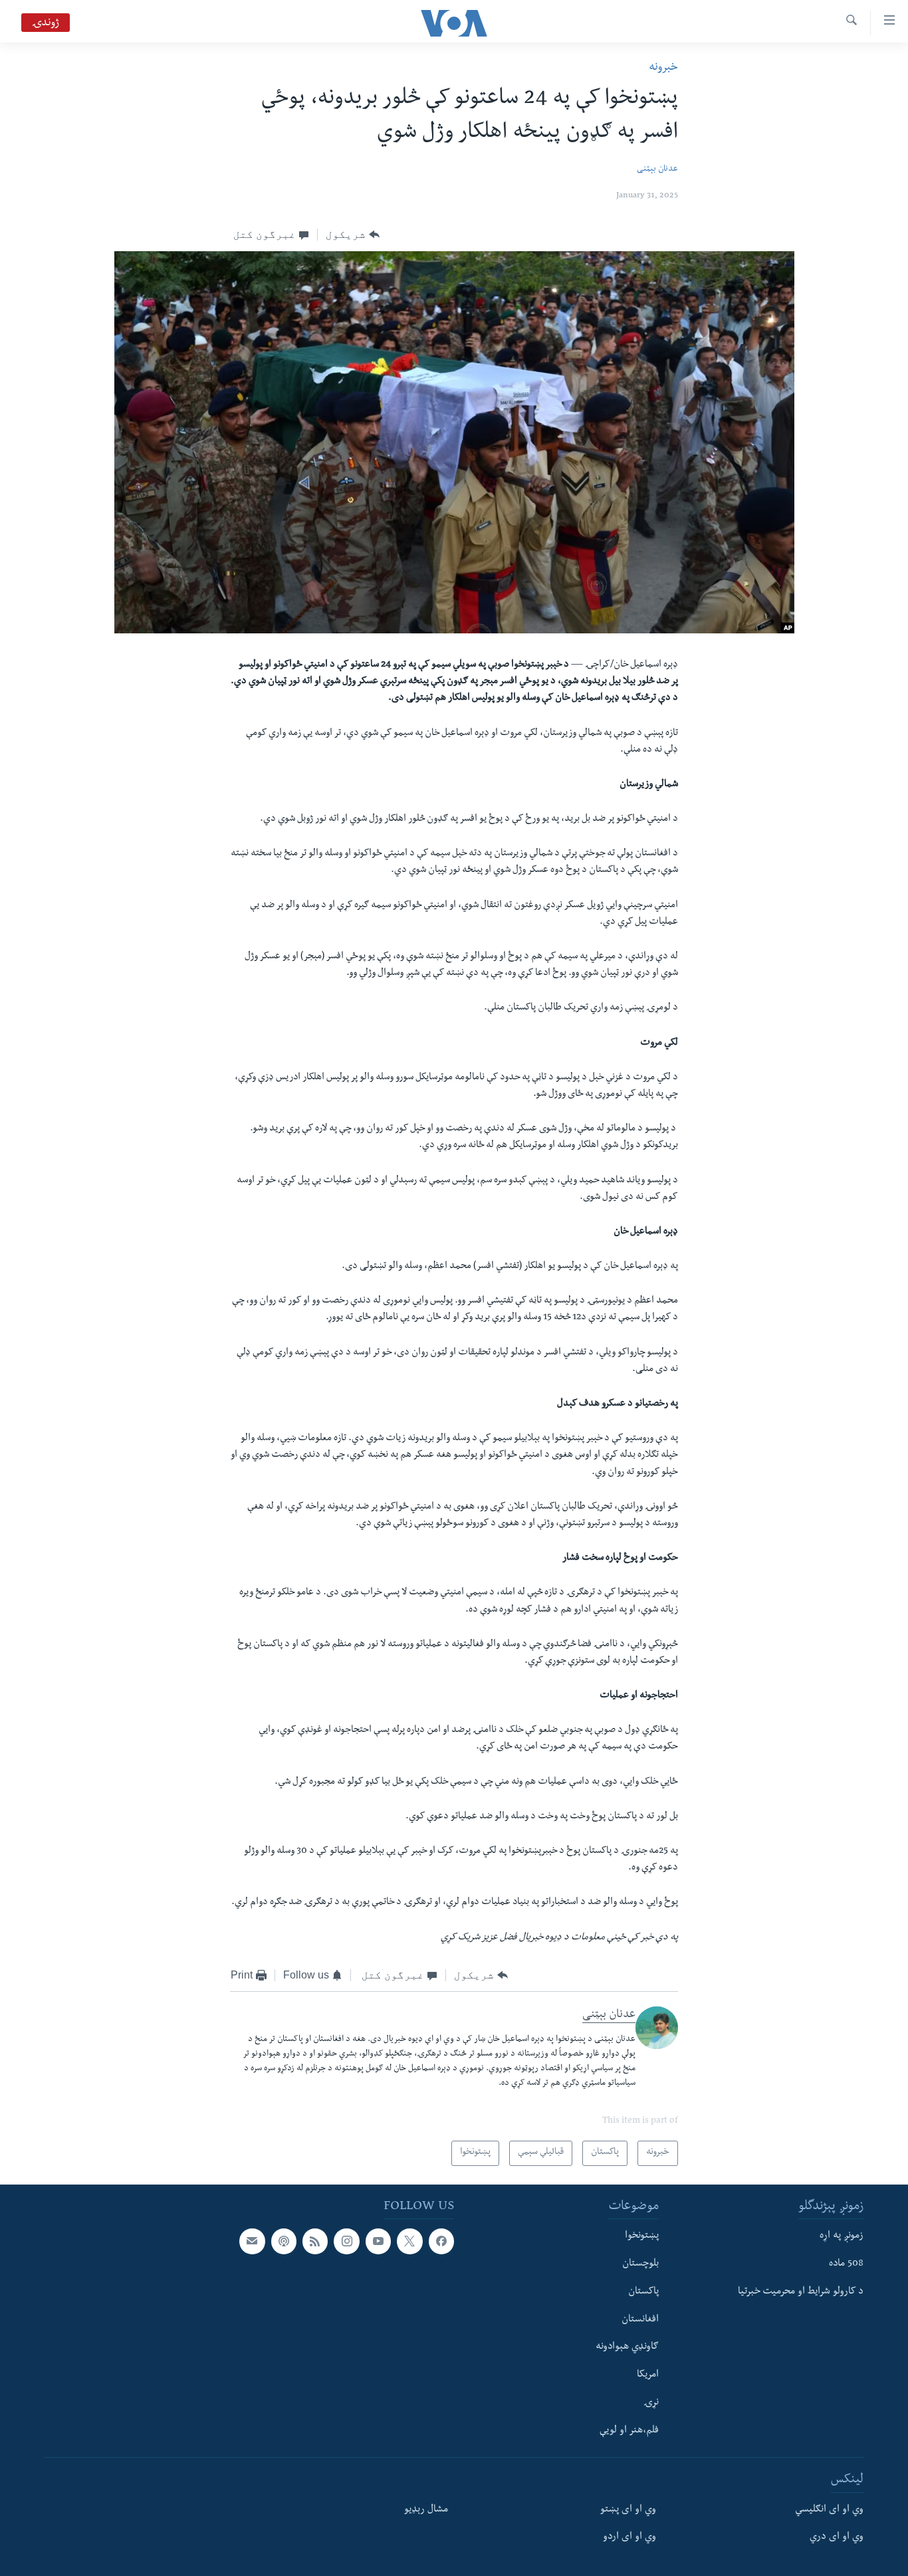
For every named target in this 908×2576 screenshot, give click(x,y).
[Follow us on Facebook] (441, 2241)
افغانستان (640, 2320)
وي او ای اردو (629, 2538)
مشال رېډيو (426, 2510)
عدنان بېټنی (657, 170)
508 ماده (846, 2264)
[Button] (353, 235)
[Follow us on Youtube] (378, 2241)
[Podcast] (284, 2241)
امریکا (648, 2375)
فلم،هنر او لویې (629, 2431)
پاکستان (643, 2292)
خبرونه (663, 68)
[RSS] (315, 2241)
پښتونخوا (642, 2236)
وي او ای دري (837, 2538)
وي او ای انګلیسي (829, 2510)
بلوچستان (640, 2264)
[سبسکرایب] (252, 2241)
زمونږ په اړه (842, 2236)
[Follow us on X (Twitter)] (409, 2241)
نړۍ (651, 2403)
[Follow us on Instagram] (346, 2241)
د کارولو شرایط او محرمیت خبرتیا (801, 2292)
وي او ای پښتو (628, 2510)
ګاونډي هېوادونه (627, 2347)
